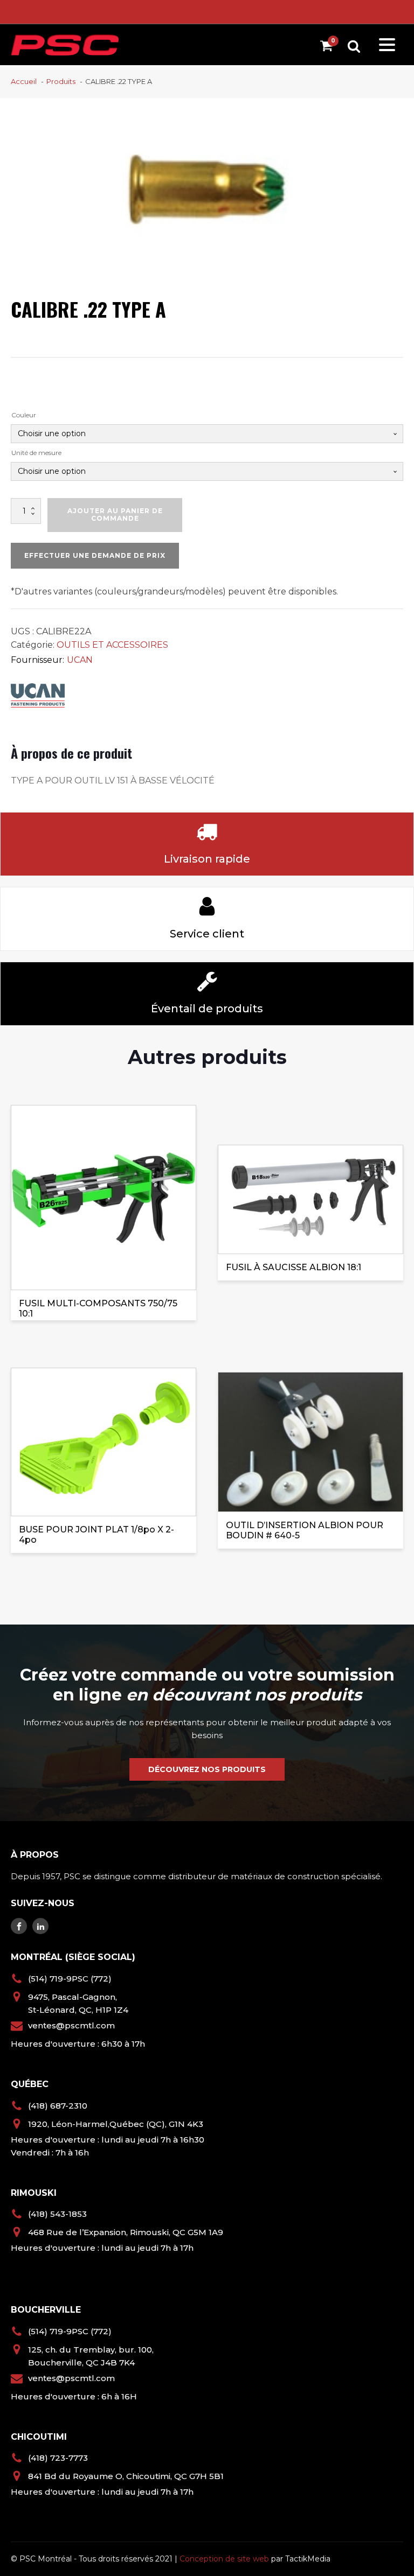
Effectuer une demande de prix (95, 555)
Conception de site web (224, 2559)
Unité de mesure (36, 453)
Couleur (24, 415)
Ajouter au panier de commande (115, 514)
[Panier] (329, 48)
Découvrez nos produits (207, 1769)
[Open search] (354, 46)
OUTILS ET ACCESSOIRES (112, 645)
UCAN (80, 660)
